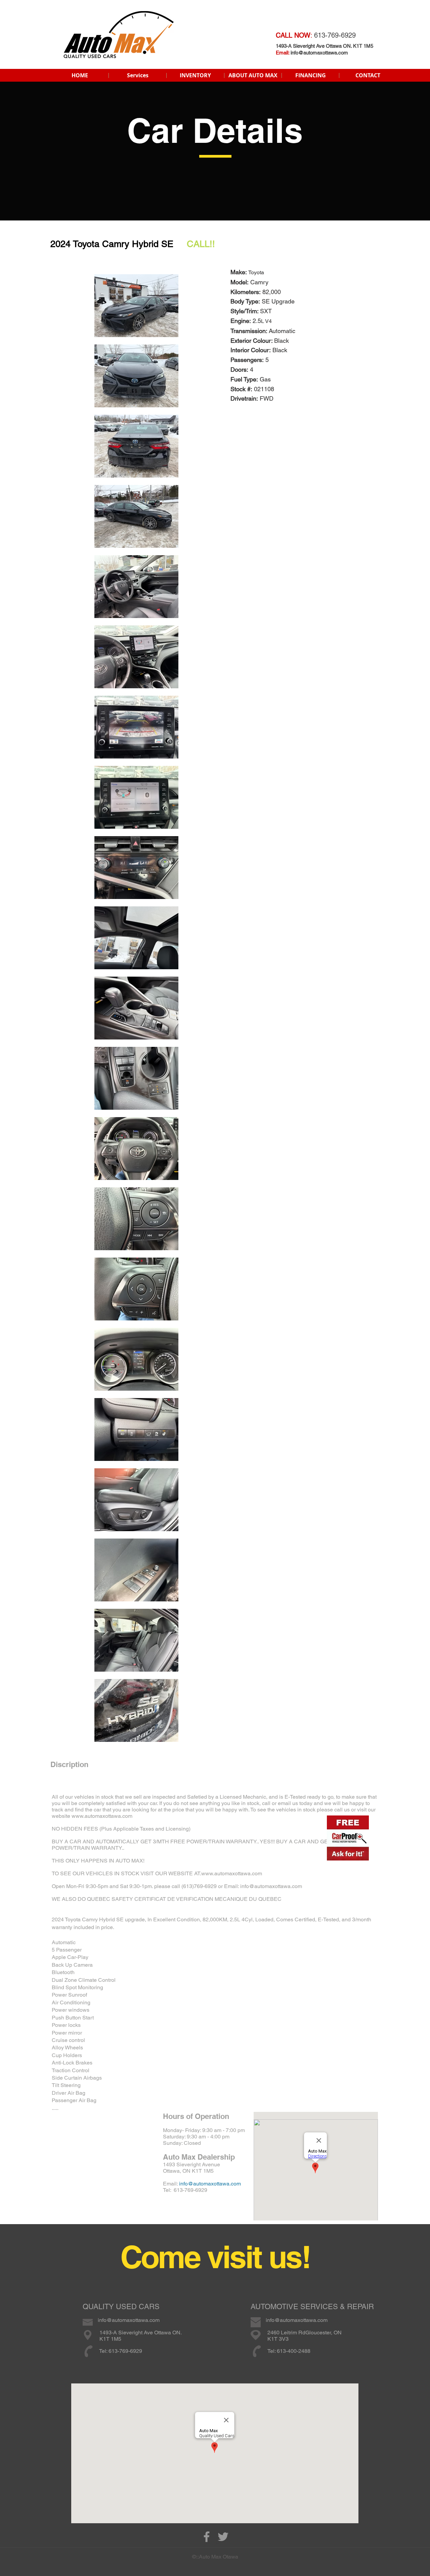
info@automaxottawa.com (319, 53)
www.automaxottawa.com (102, 1816)
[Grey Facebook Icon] (207, 2537)
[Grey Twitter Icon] (223, 2537)
